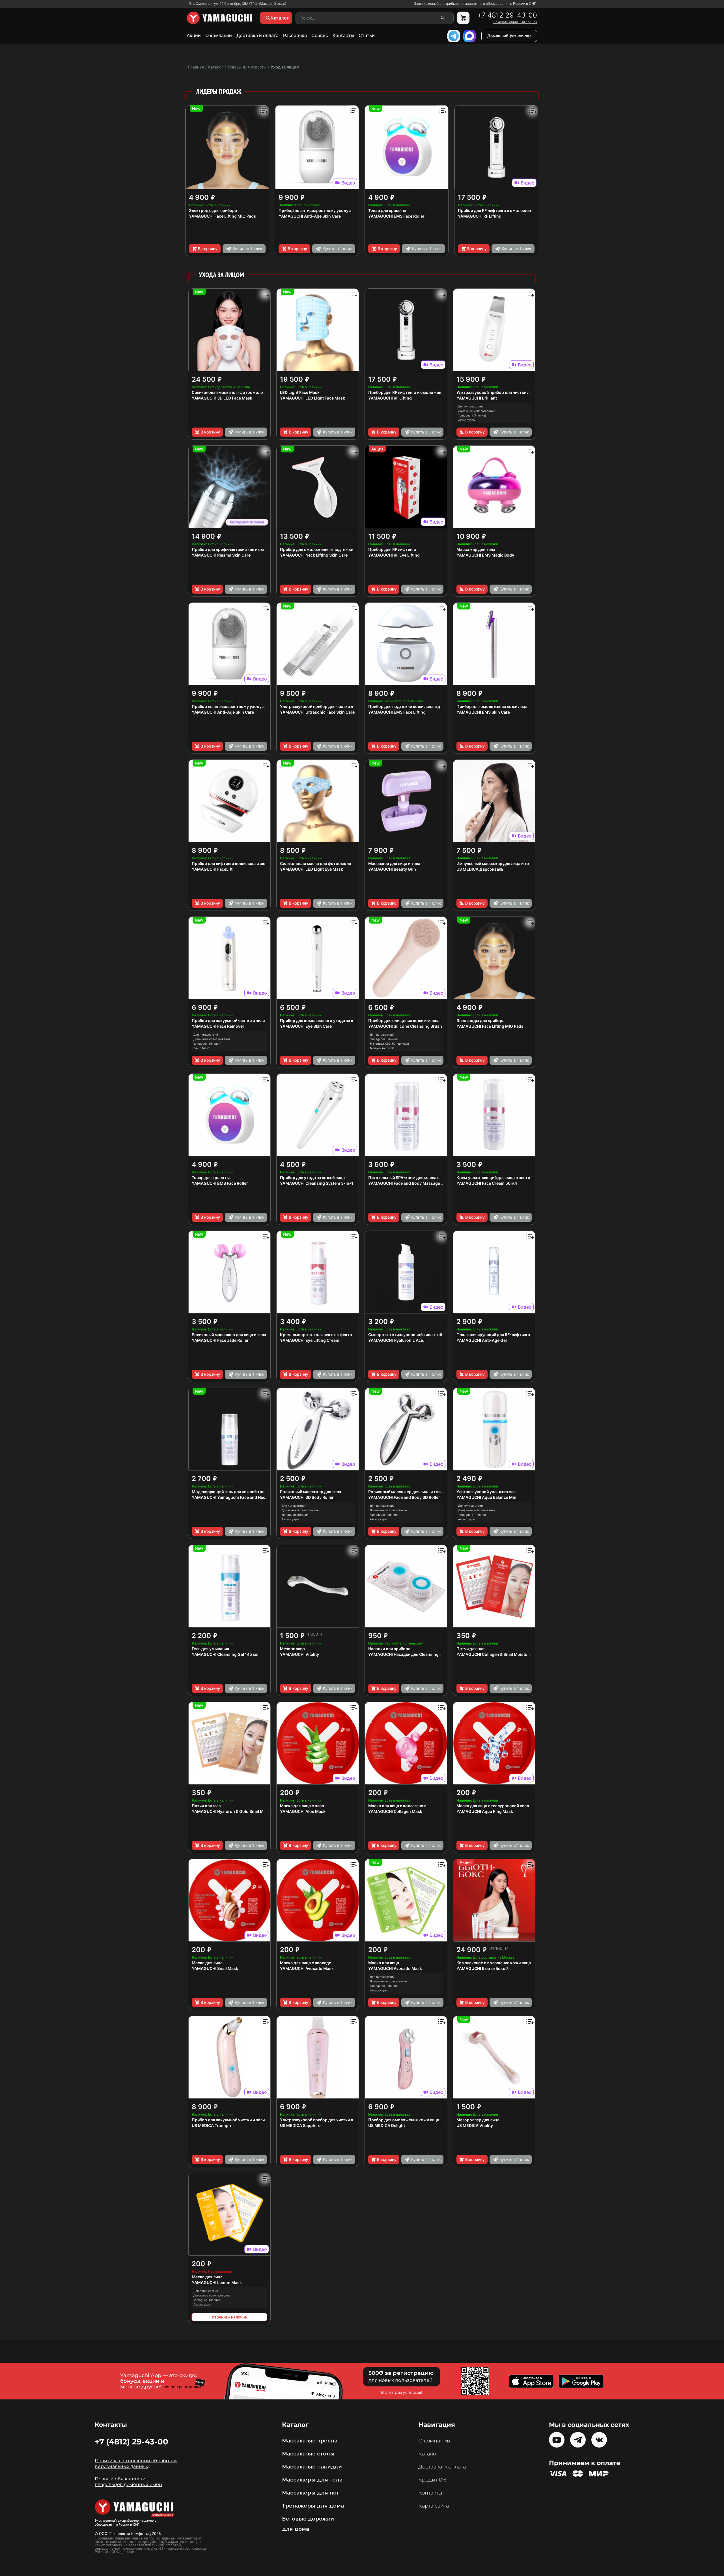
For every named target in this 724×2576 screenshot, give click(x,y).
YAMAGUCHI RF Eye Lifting (394, 555)
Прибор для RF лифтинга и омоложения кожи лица (507, 210)
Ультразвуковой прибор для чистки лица (496, 392)
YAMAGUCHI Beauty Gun (392, 869)
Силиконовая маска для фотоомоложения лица (239, 392)
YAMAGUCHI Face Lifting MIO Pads (222, 216)
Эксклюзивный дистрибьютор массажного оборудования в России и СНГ (475, 4)
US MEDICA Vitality (475, 2125)
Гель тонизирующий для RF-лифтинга (493, 1335)
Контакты (343, 35)
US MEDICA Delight (387, 2125)
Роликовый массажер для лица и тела (229, 1335)
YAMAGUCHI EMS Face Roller (396, 216)
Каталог (428, 2454)
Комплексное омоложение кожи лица (494, 1963)
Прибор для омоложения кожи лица (492, 706)
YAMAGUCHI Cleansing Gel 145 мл (225, 1654)
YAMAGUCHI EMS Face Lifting (397, 712)
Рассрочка (295, 35)
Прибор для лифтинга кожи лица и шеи (230, 863)
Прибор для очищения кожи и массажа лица (412, 1020)
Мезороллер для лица (478, 2120)
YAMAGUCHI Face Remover (218, 1026)
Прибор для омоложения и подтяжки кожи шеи (327, 549)
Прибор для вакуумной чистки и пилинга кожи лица (242, 1020)
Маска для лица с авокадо (306, 1963)
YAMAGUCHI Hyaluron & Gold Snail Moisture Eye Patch (244, 1811)
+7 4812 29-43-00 (507, 15)
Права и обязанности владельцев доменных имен (128, 2482)
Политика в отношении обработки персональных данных (136, 2464)
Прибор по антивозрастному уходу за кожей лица (328, 210)
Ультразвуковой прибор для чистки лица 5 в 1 (325, 2120)
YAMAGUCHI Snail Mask (215, 1968)
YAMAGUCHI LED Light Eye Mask (312, 869)
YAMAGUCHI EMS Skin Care (483, 712)
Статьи (367, 35)
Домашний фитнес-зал (509, 36)
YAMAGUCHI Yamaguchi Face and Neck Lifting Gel (240, 1497)
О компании (219, 35)
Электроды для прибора (213, 210)
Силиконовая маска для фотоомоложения (322, 863)
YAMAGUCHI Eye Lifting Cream (310, 1340)
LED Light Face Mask (300, 392)
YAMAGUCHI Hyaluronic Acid (396, 1340)
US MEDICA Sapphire (300, 2125)
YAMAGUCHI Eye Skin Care (306, 1026)
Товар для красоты (387, 210)
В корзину (208, 249)
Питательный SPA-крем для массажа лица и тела (417, 1178)
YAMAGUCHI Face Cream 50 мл (487, 1183)
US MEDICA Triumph (211, 2125)
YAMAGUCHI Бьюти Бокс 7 (482, 1968)
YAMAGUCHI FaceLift (212, 869)
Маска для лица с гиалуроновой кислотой (497, 1806)
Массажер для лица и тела (394, 863)
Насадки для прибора (389, 1649)
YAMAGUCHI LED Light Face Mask (313, 398)
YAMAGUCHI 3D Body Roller (307, 1497)
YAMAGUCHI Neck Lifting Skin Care (314, 555)
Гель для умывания (210, 1649)
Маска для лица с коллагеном (397, 1806)
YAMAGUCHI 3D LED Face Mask (222, 398)
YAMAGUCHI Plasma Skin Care (221, 555)
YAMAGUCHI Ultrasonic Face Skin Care (317, 712)
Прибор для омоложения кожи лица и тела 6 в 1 (415, 2120)
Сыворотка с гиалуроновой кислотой (405, 1335)
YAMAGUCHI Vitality (299, 1654)
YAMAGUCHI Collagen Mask (395, 1811)
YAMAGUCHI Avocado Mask (307, 1968)
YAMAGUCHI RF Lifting (480, 216)
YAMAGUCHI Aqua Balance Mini (487, 1497)
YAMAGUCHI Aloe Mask (303, 1811)
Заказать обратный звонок (515, 22)
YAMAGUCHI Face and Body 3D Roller (404, 1497)
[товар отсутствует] (463, 18)
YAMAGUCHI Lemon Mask (217, 2282)
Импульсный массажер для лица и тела (495, 863)
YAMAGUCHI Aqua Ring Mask (485, 1811)
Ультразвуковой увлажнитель (486, 1492)
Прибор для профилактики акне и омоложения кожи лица (248, 549)
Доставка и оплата (258, 35)
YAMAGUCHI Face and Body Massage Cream (411, 1183)
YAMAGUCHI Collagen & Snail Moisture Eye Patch (504, 1654)
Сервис (320, 35)
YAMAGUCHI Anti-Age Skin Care (310, 216)
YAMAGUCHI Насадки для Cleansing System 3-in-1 (418, 1654)
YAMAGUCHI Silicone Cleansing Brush (405, 1026)
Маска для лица (207, 1963)
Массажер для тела (476, 549)
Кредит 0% (432, 2480)
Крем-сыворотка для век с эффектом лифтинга (327, 1335)
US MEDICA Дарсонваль (480, 869)
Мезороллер (292, 1649)
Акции (194, 35)
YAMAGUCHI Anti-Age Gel (482, 1340)
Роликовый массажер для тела (311, 1492)
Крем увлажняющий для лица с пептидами (498, 1178)
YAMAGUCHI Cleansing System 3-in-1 (317, 1183)
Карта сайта (434, 2506)
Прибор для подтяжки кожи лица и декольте (412, 706)
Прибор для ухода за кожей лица (312, 1178)
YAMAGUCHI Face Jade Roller (220, 1340)
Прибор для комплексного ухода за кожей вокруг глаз (333, 1020)
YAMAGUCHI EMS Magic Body (485, 555)
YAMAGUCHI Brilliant (477, 398)
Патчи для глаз (471, 1649)
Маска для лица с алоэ (302, 1806)
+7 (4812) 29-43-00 (132, 2442)
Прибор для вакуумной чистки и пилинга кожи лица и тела (249, 2120)
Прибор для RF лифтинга (392, 549)
